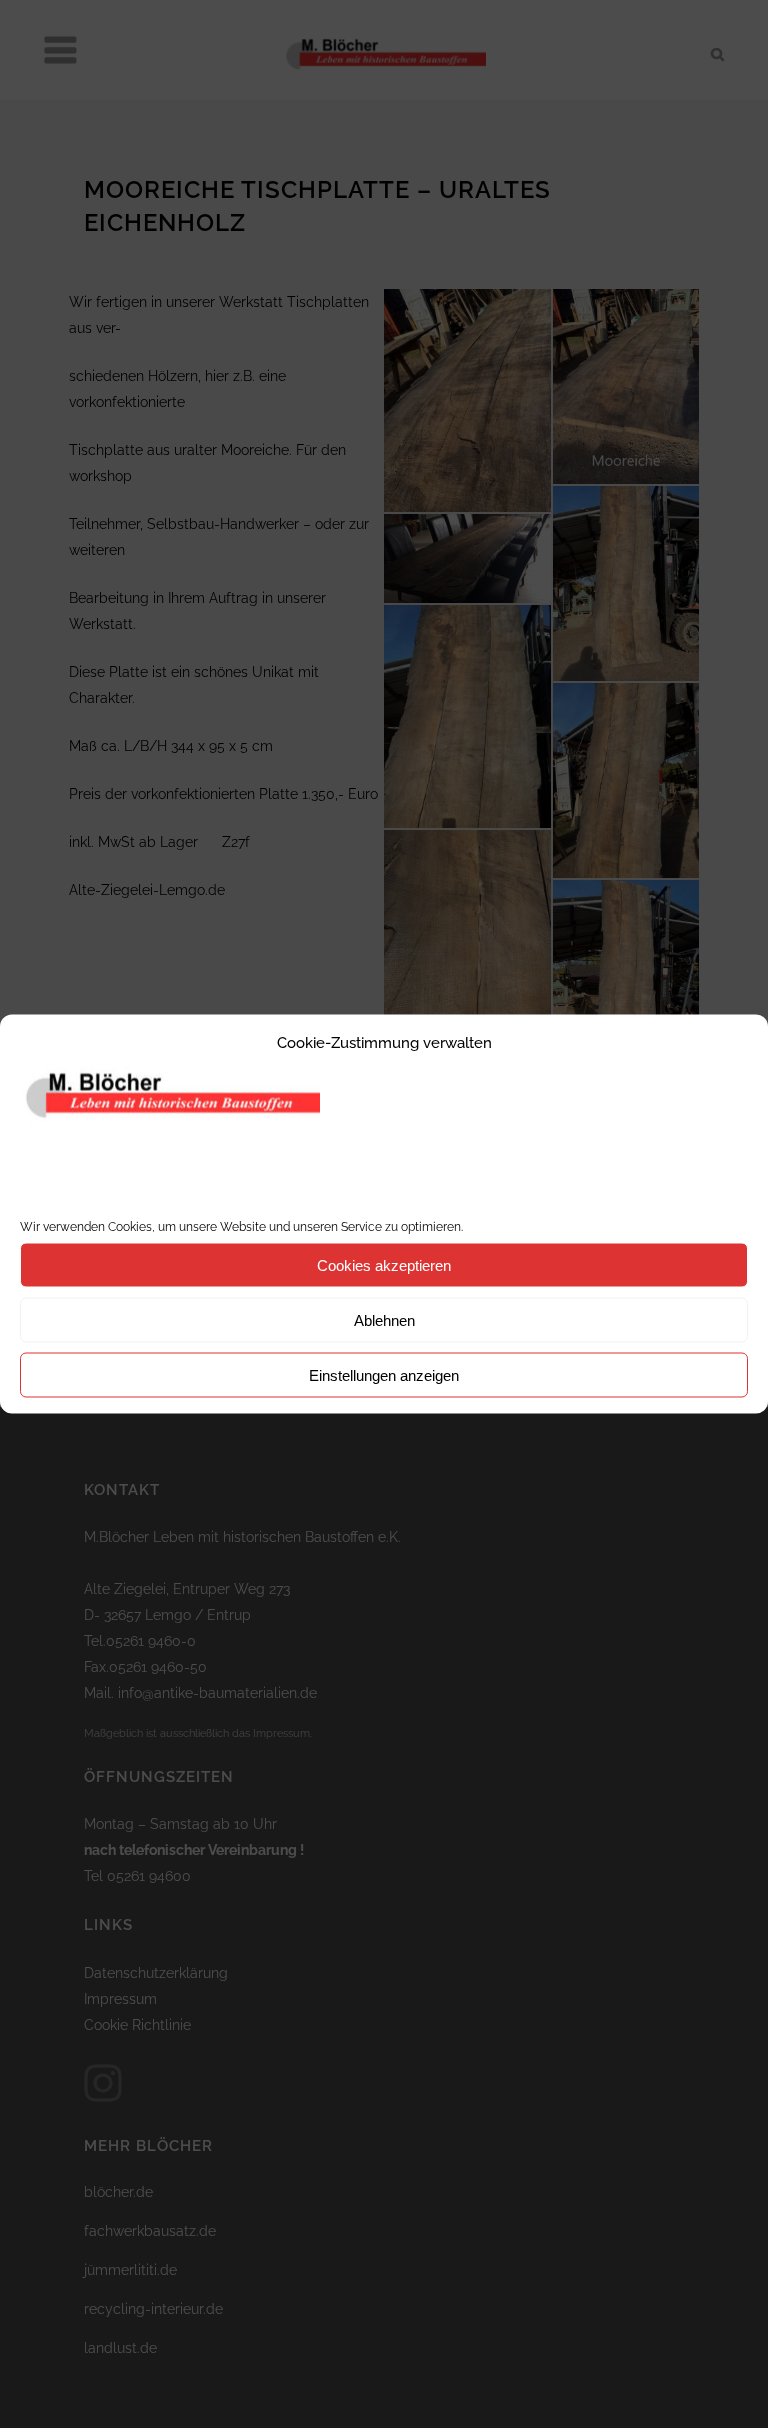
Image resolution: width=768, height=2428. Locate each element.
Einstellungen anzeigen (384, 1374)
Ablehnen (384, 1319)
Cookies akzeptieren (384, 1264)
